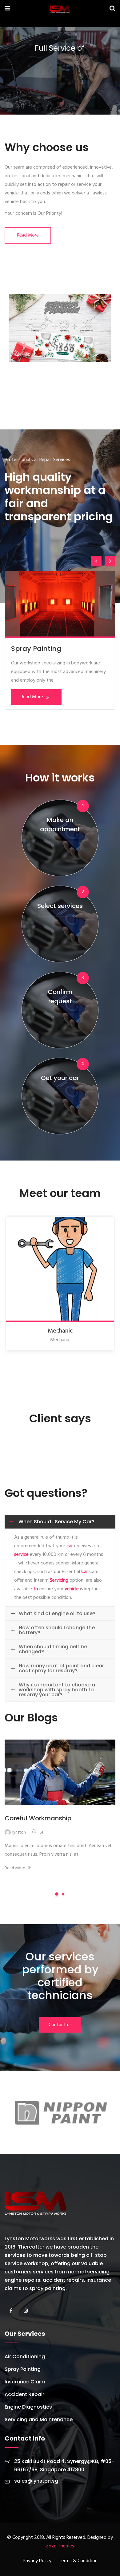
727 (42, 1832)
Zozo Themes (60, 2546)
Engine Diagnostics (28, 2407)
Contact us (60, 2025)
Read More (28, 235)
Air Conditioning (39, 649)
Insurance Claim (25, 2382)
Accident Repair (24, 2394)
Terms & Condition (78, 2561)
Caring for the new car (39, 1818)
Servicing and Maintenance (39, 2419)
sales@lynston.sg (36, 2481)
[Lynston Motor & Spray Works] (60, 10)
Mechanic (60, 1331)
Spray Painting (23, 2369)
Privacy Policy (37, 2561)
